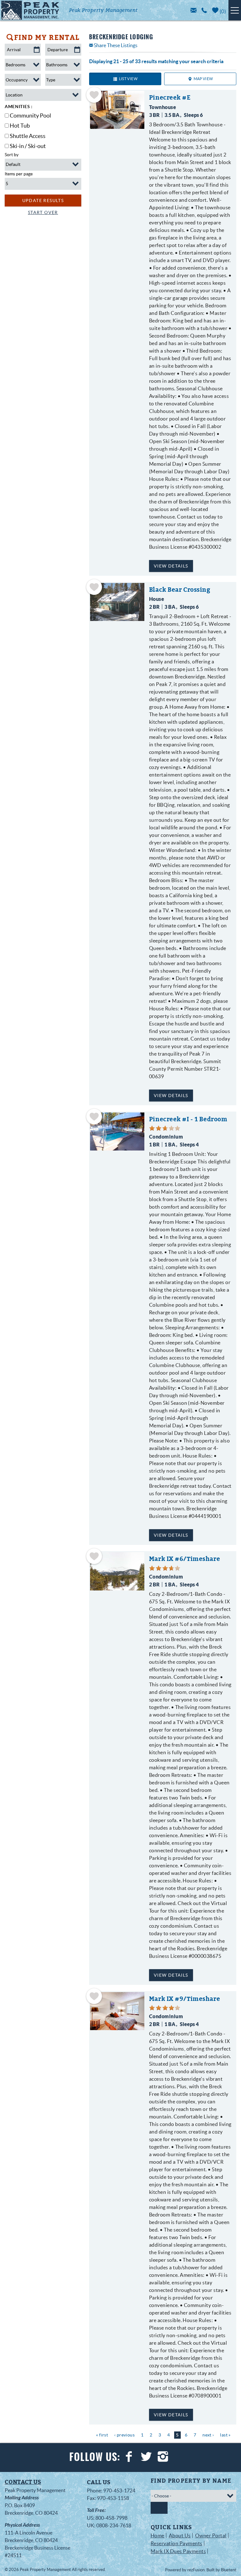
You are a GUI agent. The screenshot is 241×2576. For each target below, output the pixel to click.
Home (158, 2535)
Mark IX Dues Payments (178, 2551)
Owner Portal (211, 2535)
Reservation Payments (177, 2543)
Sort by (12, 155)
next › (208, 2435)
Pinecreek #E (170, 98)
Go (159, 2508)
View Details (171, 566)
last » (225, 2435)
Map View (203, 79)
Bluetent (229, 2570)
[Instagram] (164, 2457)
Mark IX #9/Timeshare (185, 1999)
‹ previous (124, 2435)
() (222, 11)
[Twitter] (147, 2457)
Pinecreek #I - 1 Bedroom (188, 1119)
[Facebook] (130, 2457)
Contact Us (23, 2482)
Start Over (43, 212)
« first (102, 2435)
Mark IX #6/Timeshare (185, 1559)
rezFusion (196, 2570)
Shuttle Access (28, 136)
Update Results (43, 200)
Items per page (19, 174)
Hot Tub (20, 126)
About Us (180, 2535)
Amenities (18, 107)
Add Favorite (94, 95)
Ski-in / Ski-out (28, 146)
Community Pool (30, 115)
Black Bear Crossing (180, 590)
